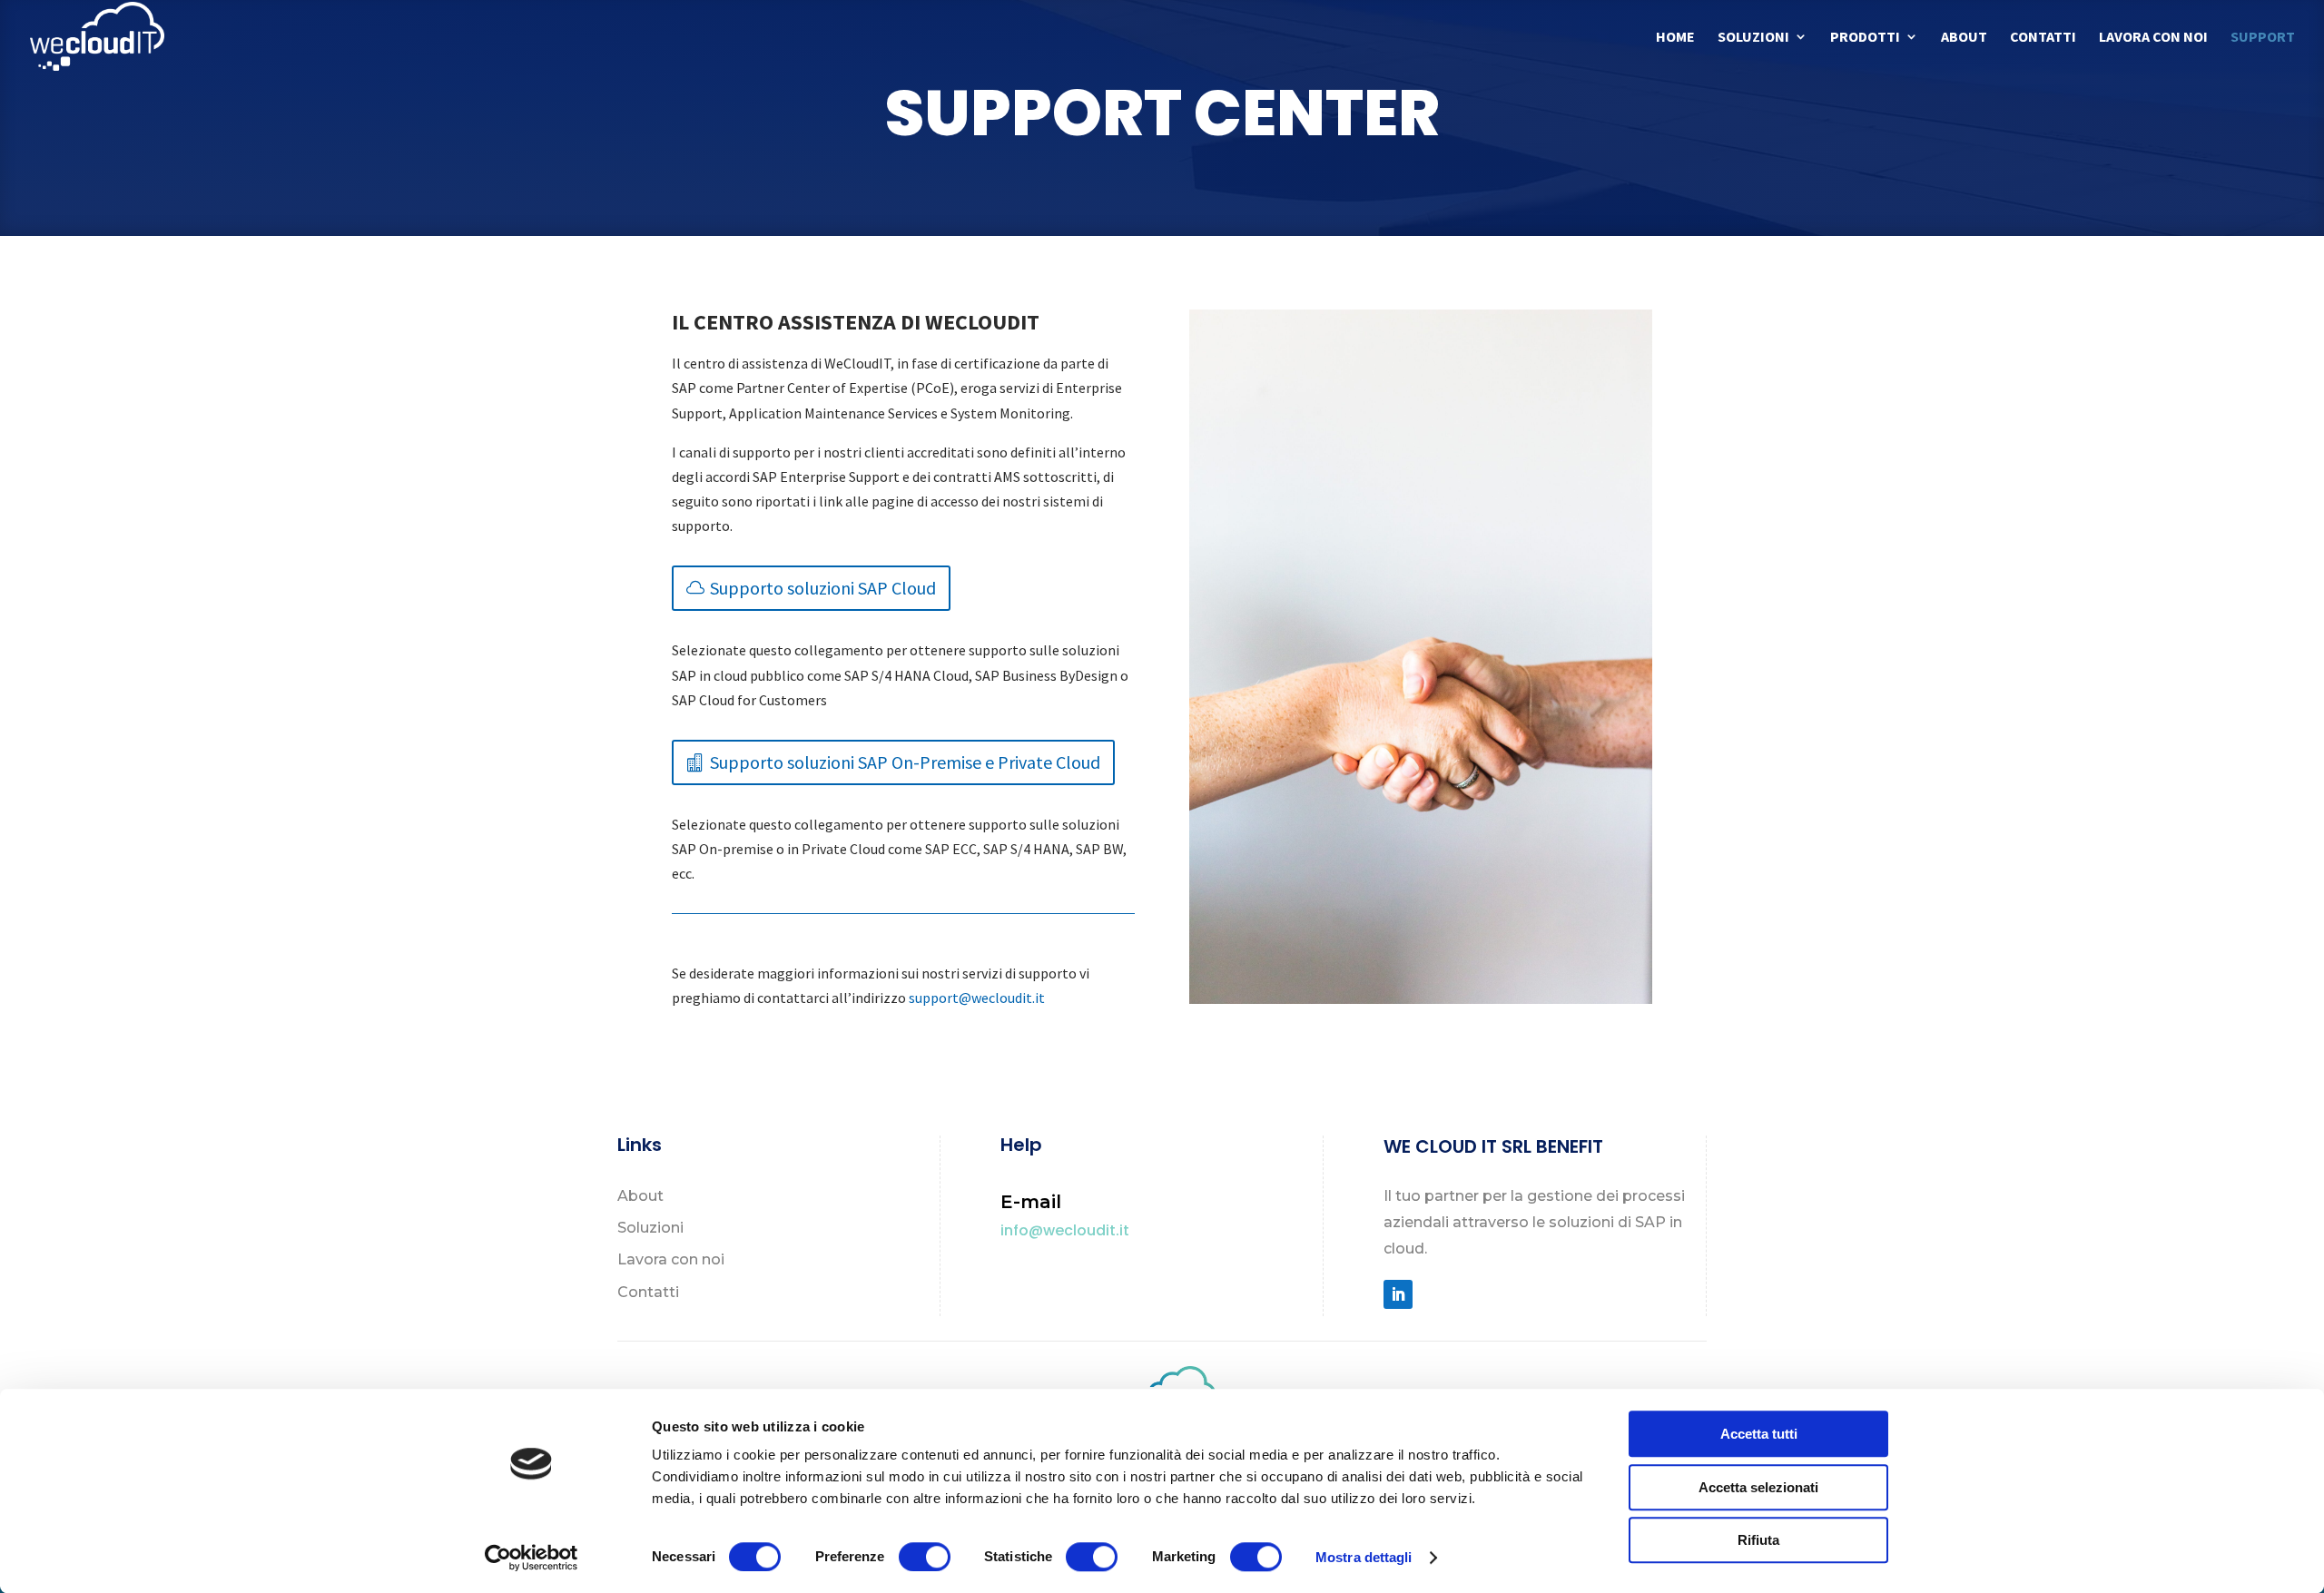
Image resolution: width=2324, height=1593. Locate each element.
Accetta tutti (1759, 1434)
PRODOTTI (1865, 38)
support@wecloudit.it (977, 998)
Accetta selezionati (1758, 1487)
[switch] (925, 1557)
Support (2263, 38)
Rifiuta (1758, 1540)
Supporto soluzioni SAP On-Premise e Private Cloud (905, 762)
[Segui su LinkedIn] (1398, 1294)
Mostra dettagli (1364, 1557)
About (1964, 38)
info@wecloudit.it (1065, 1230)
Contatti (2043, 38)
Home (1675, 38)
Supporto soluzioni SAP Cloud (823, 588)
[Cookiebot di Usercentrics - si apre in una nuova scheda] (532, 1558)
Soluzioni (1753, 38)
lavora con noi (2153, 38)
